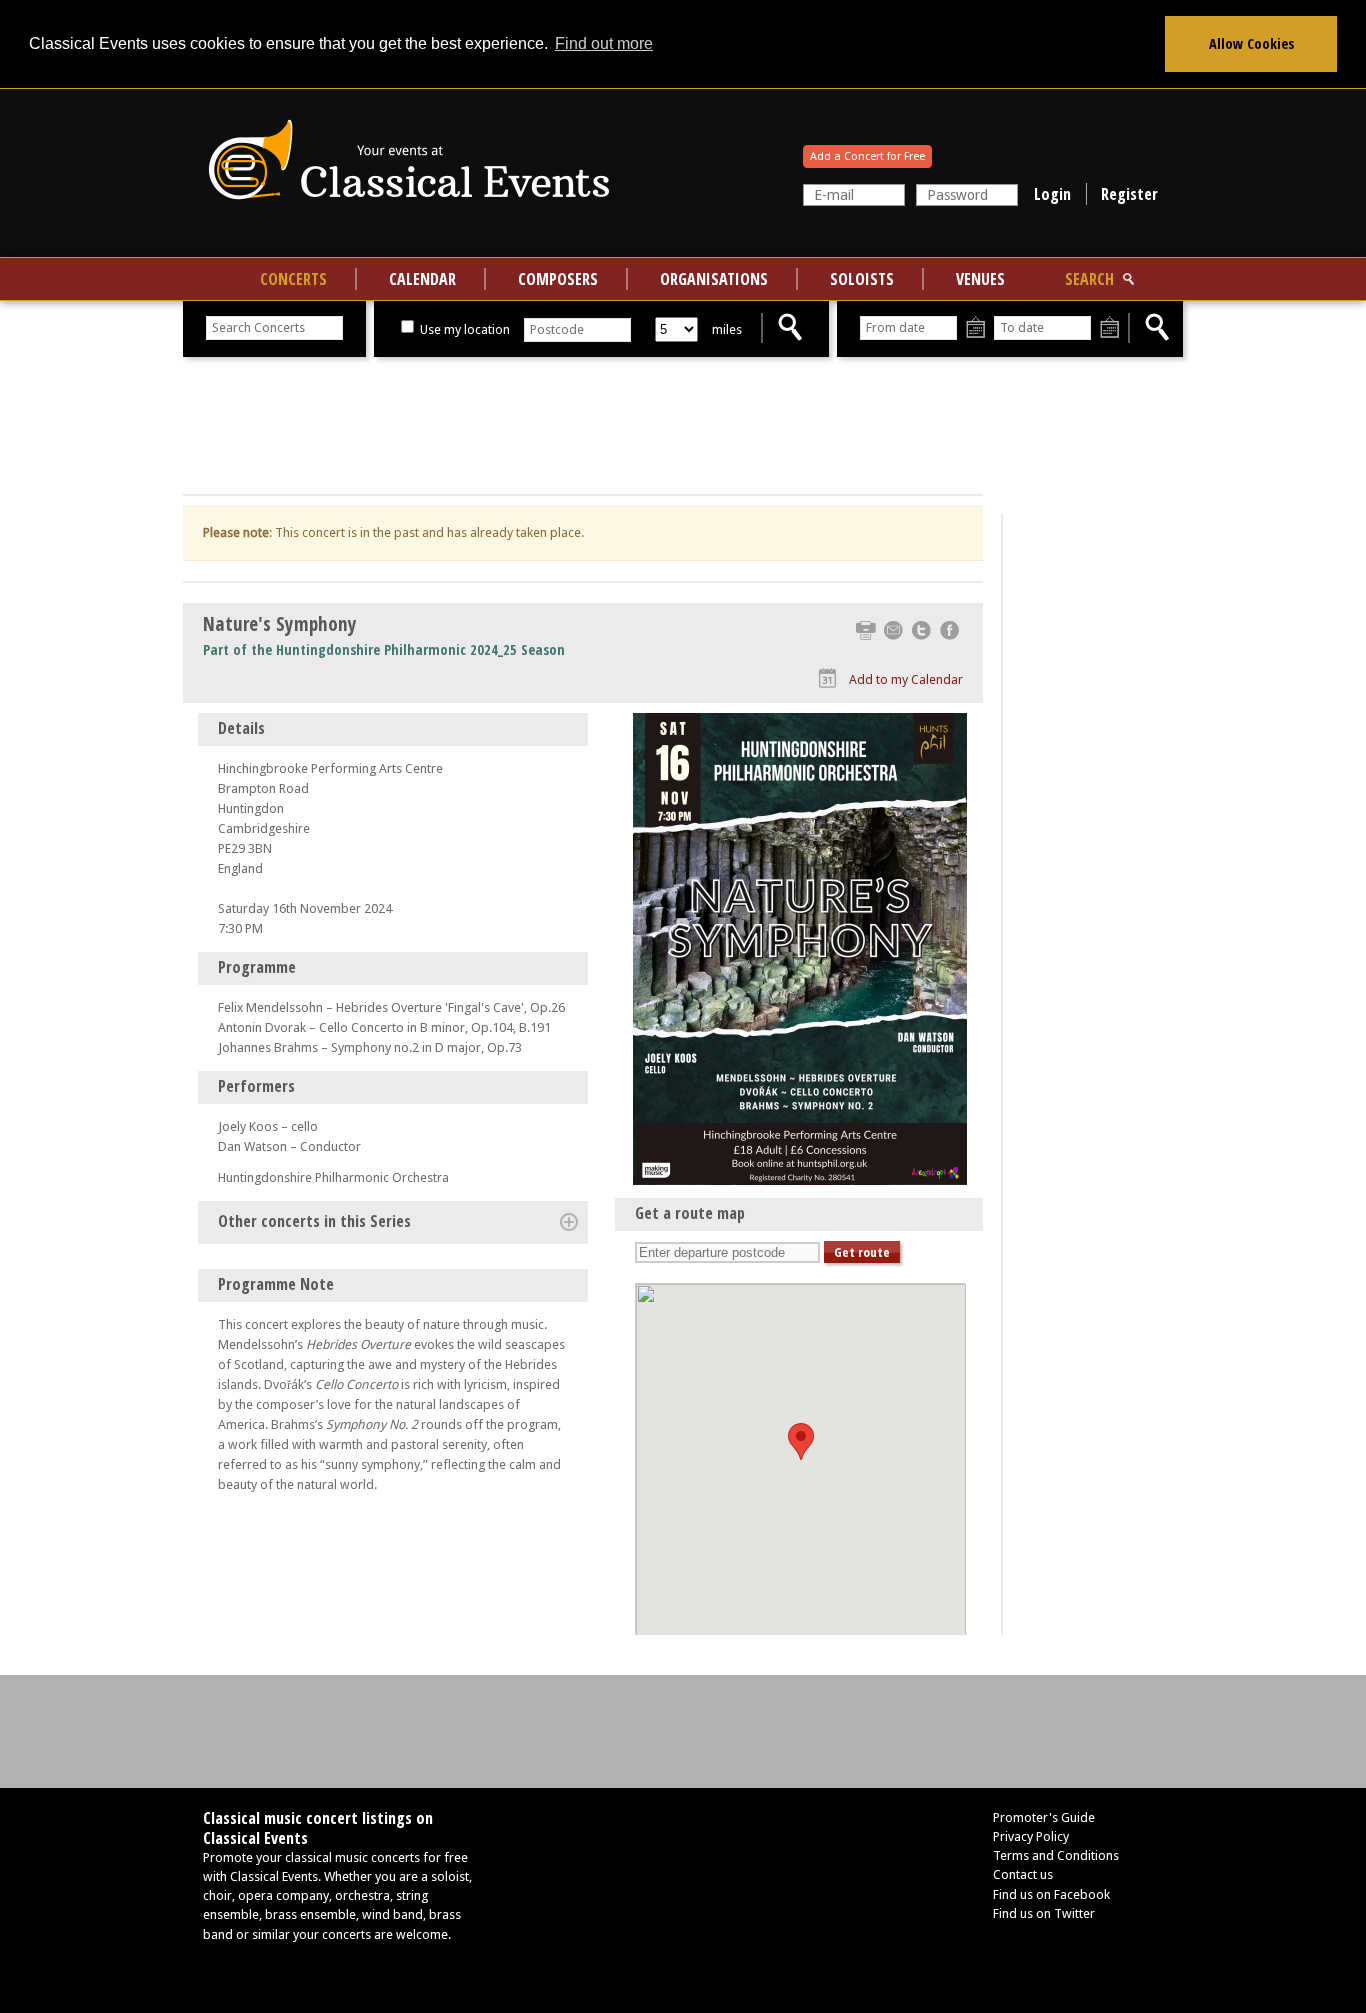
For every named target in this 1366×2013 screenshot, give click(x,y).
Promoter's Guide (1044, 1817)
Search (1089, 279)
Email (893, 630)
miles (727, 329)
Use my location (463, 329)
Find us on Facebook (1051, 1894)
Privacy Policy (1031, 1836)
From (975, 328)
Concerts (293, 279)
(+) (569, 1222)
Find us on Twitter (1044, 1913)
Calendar (422, 279)
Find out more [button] (604, 43)
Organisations (714, 279)
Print (865, 630)
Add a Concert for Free (867, 156)
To (1109, 328)
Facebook (949, 630)
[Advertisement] (583, 426)
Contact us (1023, 1874)
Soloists (862, 279)
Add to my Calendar (906, 679)
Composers (558, 279)
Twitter (921, 630)
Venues (980, 279)
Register (1129, 194)
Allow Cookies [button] (1251, 43)
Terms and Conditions (1056, 1855)
